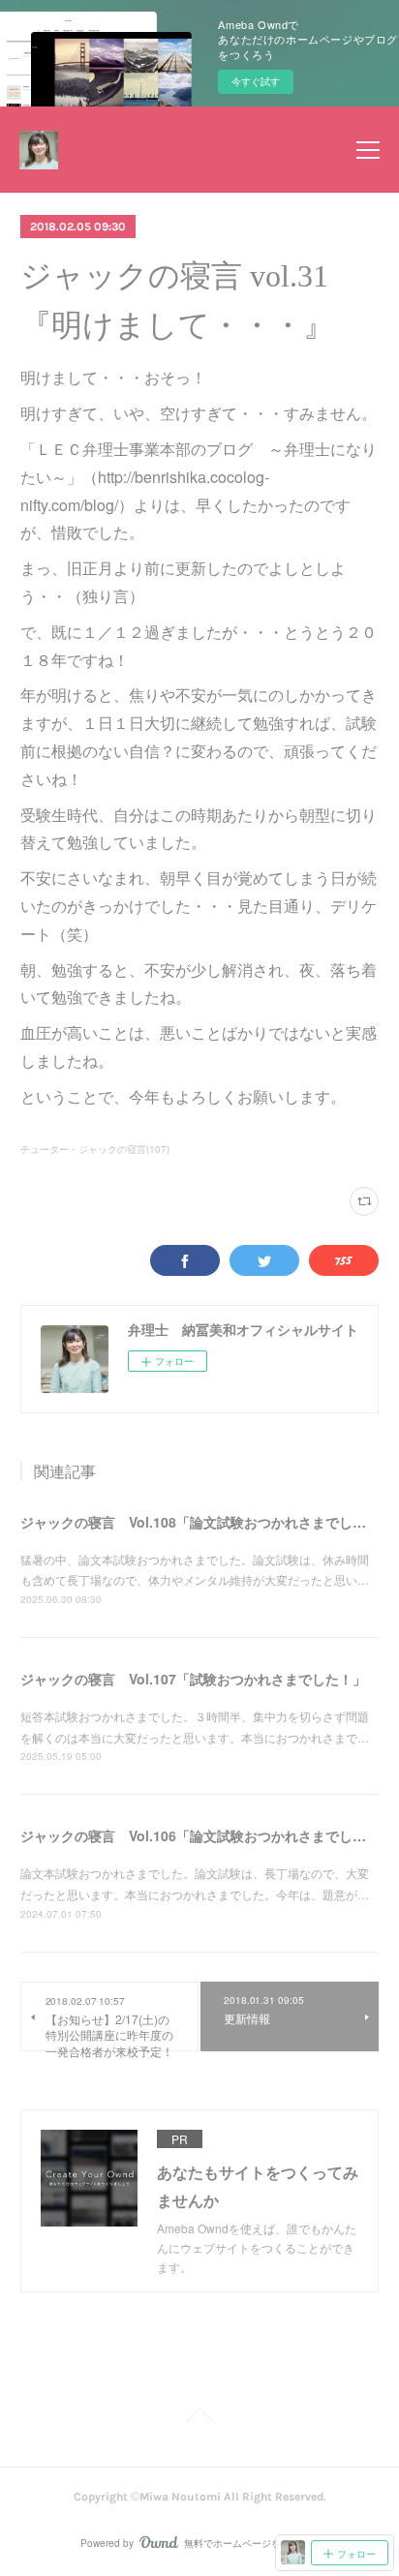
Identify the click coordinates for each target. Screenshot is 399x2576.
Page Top (199, 2419)
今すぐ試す (256, 81)
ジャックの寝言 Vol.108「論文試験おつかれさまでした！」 (207, 1522)
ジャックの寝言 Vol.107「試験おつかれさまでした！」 (193, 1679)
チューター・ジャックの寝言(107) (95, 1149)
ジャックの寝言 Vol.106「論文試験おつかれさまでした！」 (207, 1835)
